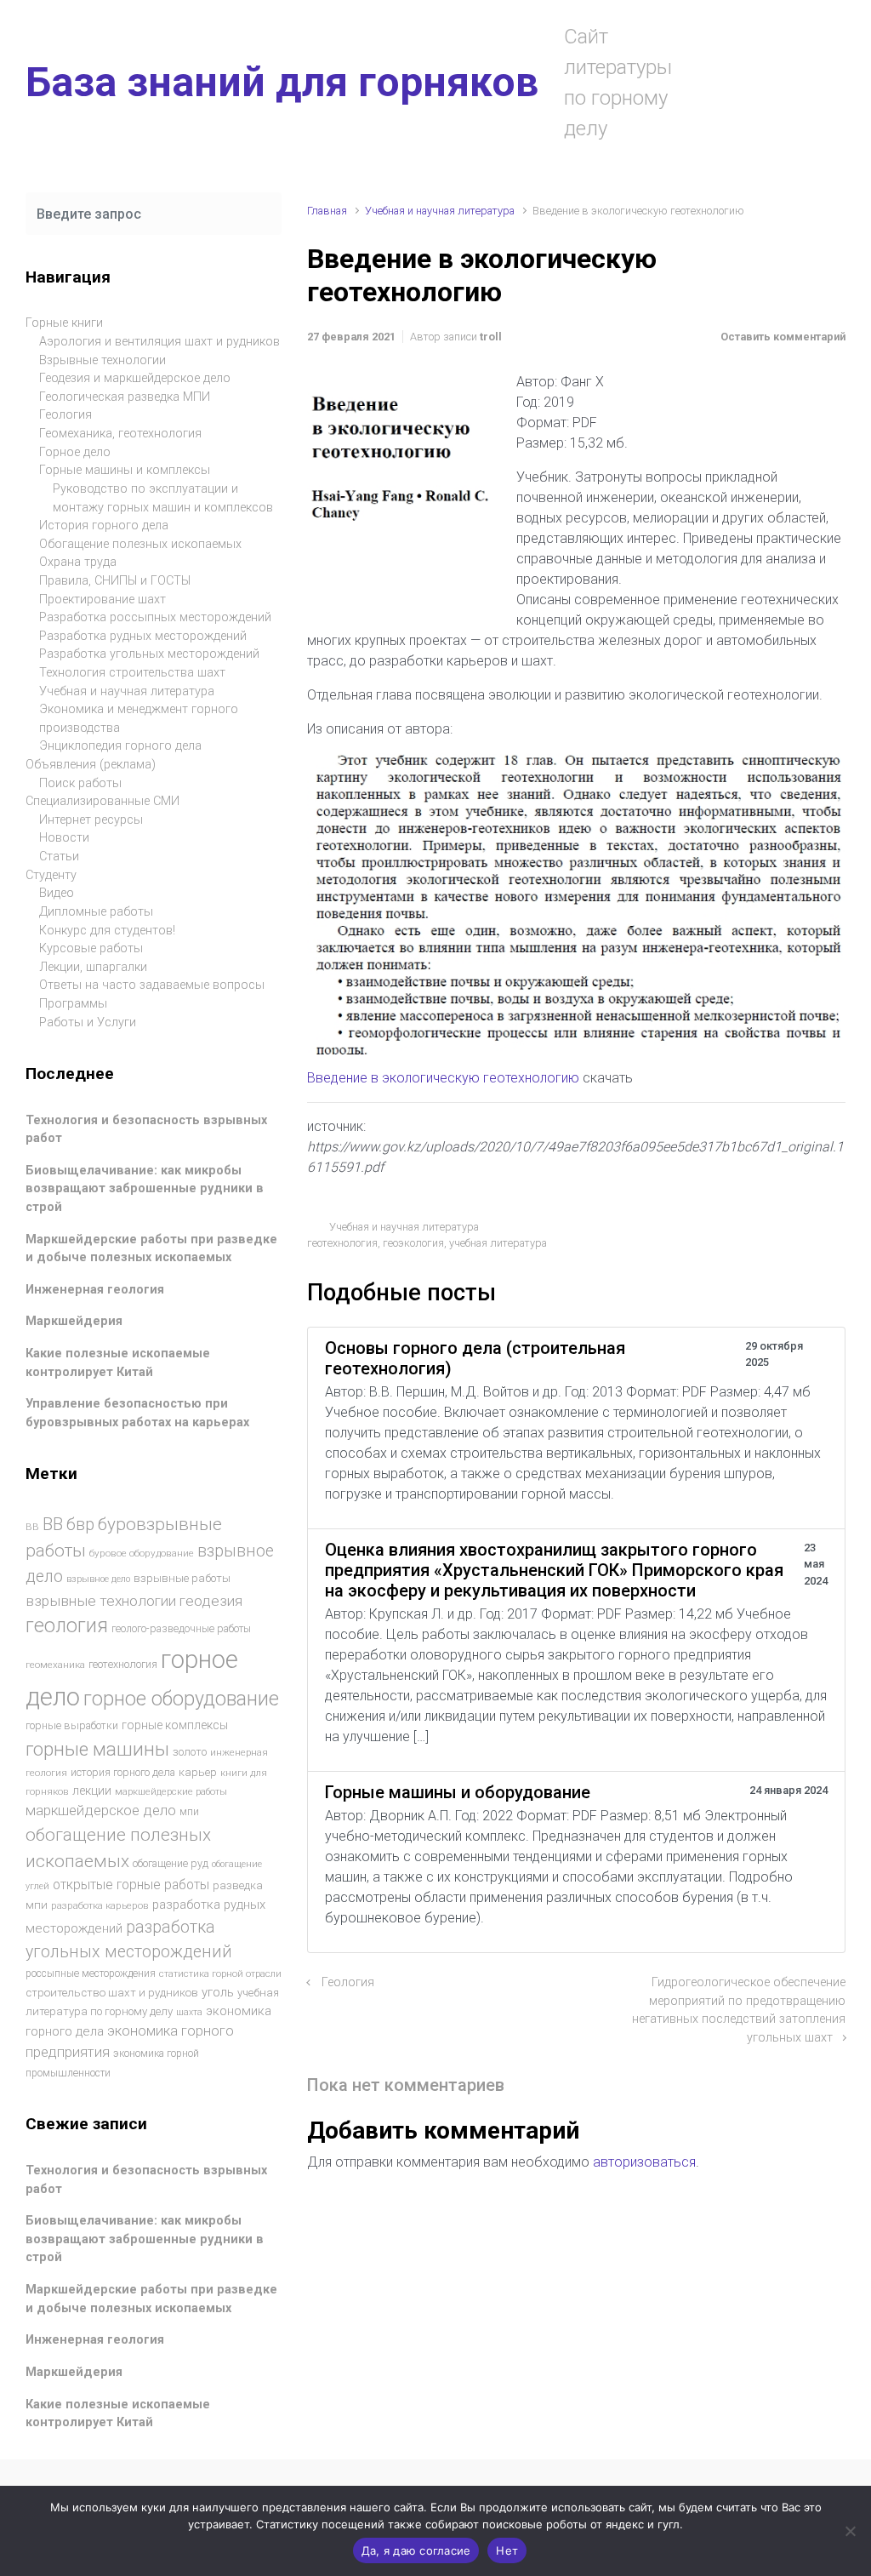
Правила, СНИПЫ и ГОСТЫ (115, 581)
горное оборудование (181, 1699)
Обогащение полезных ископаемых (140, 544)
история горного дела (123, 1772)
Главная (327, 211)
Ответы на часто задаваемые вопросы (152, 985)
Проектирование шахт (102, 600)
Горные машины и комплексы (125, 470)
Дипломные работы (96, 912)
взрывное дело (98, 1579)
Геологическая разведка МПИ (125, 397)
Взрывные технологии (102, 360)
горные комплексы (175, 1725)
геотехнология (342, 1243)
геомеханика (55, 1665)
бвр (80, 1525)
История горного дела (104, 525)
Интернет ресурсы (91, 820)
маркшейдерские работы (171, 1792)
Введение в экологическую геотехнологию (443, 1078)
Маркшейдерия (74, 1321)
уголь (218, 1992)
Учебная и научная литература (440, 211)
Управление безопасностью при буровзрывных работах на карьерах (137, 1413)
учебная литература (498, 1243)
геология (67, 1626)
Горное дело (75, 452)
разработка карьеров (100, 1905)
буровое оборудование (142, 1553)
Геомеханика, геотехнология (120, 434)
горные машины (97, 1749)
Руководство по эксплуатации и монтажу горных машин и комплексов (163, 498)
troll (491, 337)
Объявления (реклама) (91, 765)
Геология (348, 1982)
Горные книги (64, 323)
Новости (64, 838)
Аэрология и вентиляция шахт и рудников (159, 342)
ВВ (32, 1527)
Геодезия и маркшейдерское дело (135, 378)
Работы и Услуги (88, 1022)
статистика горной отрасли (220, 1974)
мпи (189, 1812)
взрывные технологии (101, 1601)
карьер (198, 1772)
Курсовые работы (91, 948)
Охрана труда (78, 562)
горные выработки (72, 1725)
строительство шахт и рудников (112, 1993)
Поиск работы (80, 783)
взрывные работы (182, 1578)
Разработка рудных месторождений (143, 636)
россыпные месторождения (91, 1973)
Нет (507, 2550)
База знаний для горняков (282, 82)
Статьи (59, 857)
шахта (189, 2012)
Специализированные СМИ (102, 801)
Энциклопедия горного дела (120, 746)
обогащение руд (171, 1863)
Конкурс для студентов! (107, 931)
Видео (57, 893)
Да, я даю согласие (416, 2550)
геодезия (211, 1601)
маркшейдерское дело (101, 1810)
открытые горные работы (131, 1885)
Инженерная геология (95, 1290)
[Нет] (850, 2531)
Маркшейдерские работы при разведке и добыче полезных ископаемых (151, 1249)
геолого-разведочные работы (181, 1629)
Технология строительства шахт (132, 673)
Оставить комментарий (783, 337)
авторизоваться (644, 2162)
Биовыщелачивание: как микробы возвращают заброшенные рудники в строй (145, 1189)
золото (190, 1752)
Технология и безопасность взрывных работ (146, 1130)
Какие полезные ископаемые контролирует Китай (118, 1363)
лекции (92, 1791)
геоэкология (413, 1243)
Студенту (51, 875)
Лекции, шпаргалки (93, 967)
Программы (73, 1004)
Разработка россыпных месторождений (155, 617)
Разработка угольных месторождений (149, 654)
